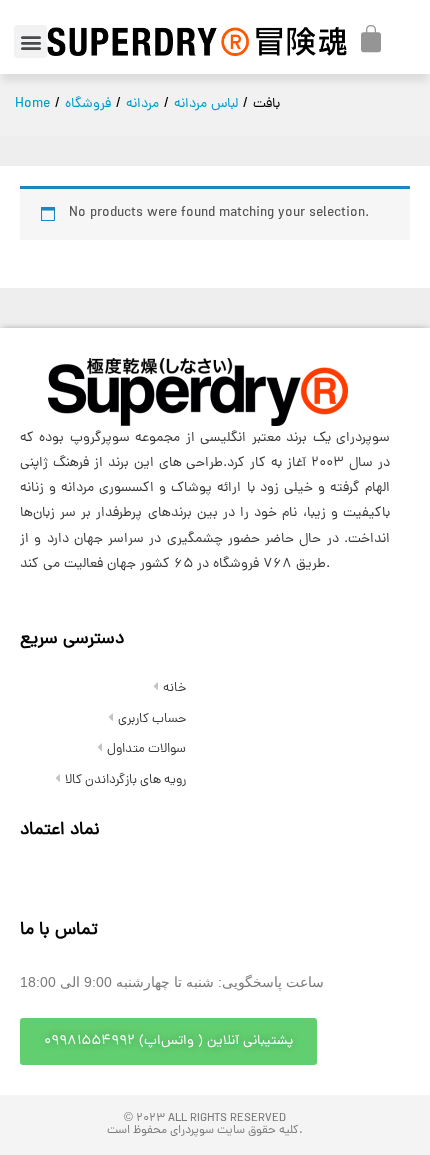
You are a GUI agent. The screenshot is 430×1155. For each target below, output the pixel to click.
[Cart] (371, 39)
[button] (30, 41)
